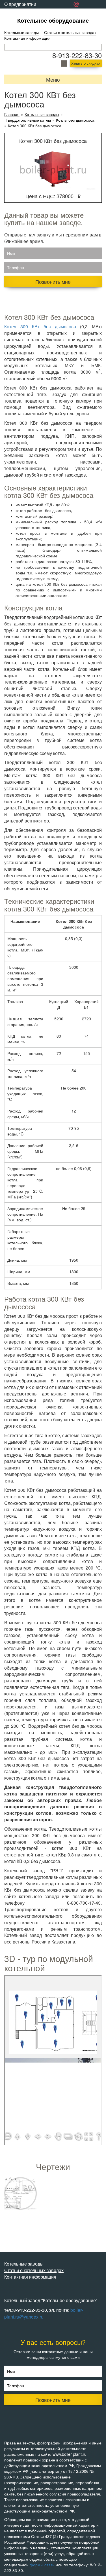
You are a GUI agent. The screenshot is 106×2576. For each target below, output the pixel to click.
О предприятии (20, 4)
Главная (12, 114)
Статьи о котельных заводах (70, 32)
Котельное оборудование (53, 20)
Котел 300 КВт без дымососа (40, 326)
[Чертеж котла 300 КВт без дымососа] (20, 2193)
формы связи (42, 2565)
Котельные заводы (21, 32)
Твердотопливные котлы (28, 120)
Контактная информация (27, 38)
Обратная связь (21, 13)
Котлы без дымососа (75, 120)
